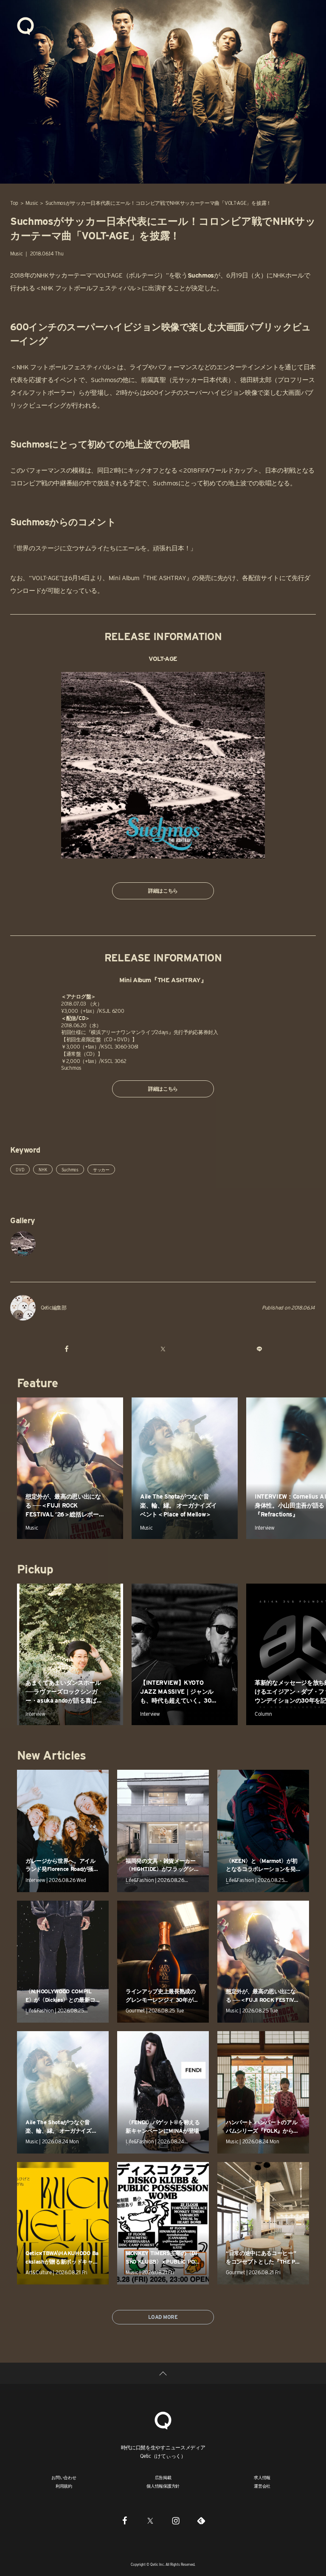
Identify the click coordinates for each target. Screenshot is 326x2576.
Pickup (35, 1569)
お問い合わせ (64, 2477)
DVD (20, 1170)
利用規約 (64, 2486)
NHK (43, 1170)
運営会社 (262, 2486)
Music (32, 203)
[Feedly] (201, 2520)
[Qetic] (25, 26)
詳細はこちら (163, 891)
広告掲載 (163, 2477)
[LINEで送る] (259, 1349)
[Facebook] (125, 2520)
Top (14, 203)
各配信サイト (261, 578)
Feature (37, 1383)
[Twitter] (150, 2520)
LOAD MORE (163, 2317)
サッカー (101, 1170)
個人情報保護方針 (163, 2486)
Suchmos (70, 1170)
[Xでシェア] (163, 1349)
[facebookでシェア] (67, 1349)
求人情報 (262, 2477)
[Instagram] (176, 2520)
